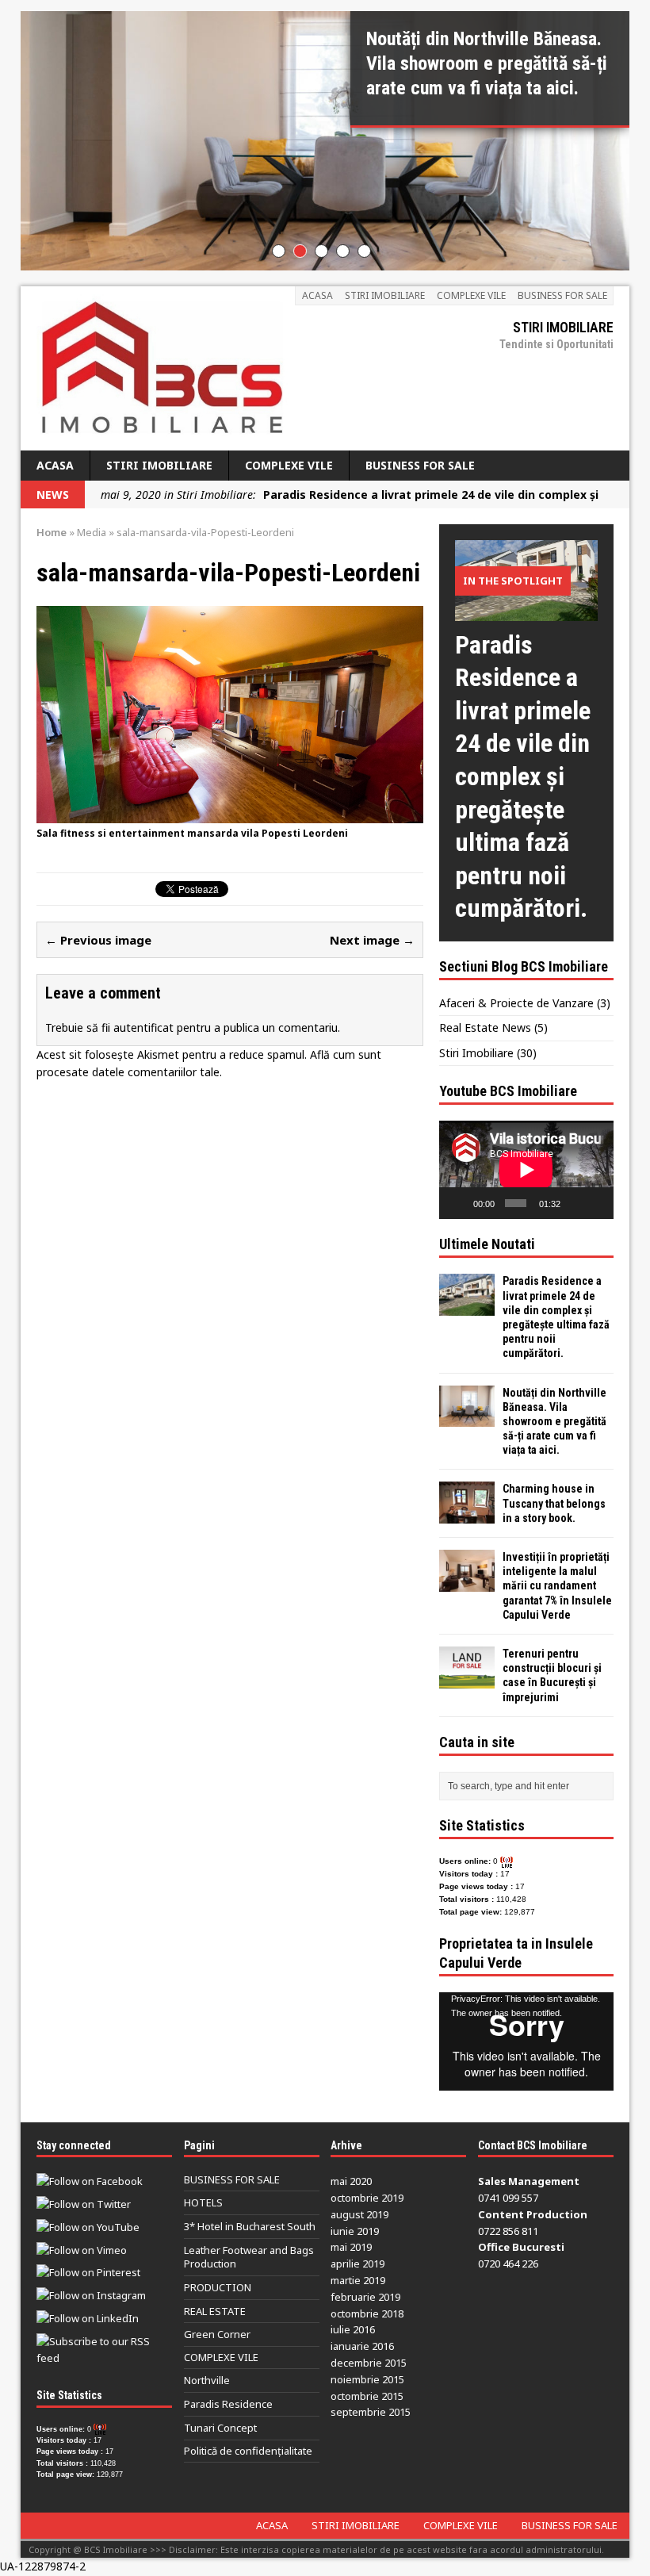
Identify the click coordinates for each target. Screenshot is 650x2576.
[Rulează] (460, 1203)
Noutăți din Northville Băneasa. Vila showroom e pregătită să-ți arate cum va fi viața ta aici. (554, 1422)
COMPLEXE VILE (471, 295)
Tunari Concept (220, 2428)
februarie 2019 (365, 2297)
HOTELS (203, 2202)
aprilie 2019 (357, 2264)
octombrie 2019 (367, 2198)
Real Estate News (485, 1027)
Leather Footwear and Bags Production (249, 2257)
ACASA (317, 295)
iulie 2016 (353, 2329)
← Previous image (98, 940)
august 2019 (359, 2214)
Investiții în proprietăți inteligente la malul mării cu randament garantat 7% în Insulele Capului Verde (557, 1586)
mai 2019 (351, 2247)
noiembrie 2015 (367, 2379)
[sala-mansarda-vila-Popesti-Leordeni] (230, 815)
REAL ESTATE (215, 2311)
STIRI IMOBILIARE (385, 295)
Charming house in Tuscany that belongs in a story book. (554, 1503)
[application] (526, 1170)
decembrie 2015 (369, 2363)
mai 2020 (351, 2181)
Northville (207, 2380)
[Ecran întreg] (597, 1203)
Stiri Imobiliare (476, 1053)
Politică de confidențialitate (248, 2451)
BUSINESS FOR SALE (562, 295)
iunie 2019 (355, 2231)
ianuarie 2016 (362, 2346)
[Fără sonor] (575, 1203)
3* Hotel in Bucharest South (250, 2226)
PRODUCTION (218, 2287)
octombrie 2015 (367, 2396)
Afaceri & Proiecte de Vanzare (516, 1003)
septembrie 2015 (371, 2412)
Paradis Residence (228, 2404)
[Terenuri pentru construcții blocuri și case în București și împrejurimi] (467, 1679)
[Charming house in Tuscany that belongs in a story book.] (467, 1514)
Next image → (372, 940)
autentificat (143, 1027)
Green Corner (217, 2334)
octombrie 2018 (367, 2313)
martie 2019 (358, 2280)
